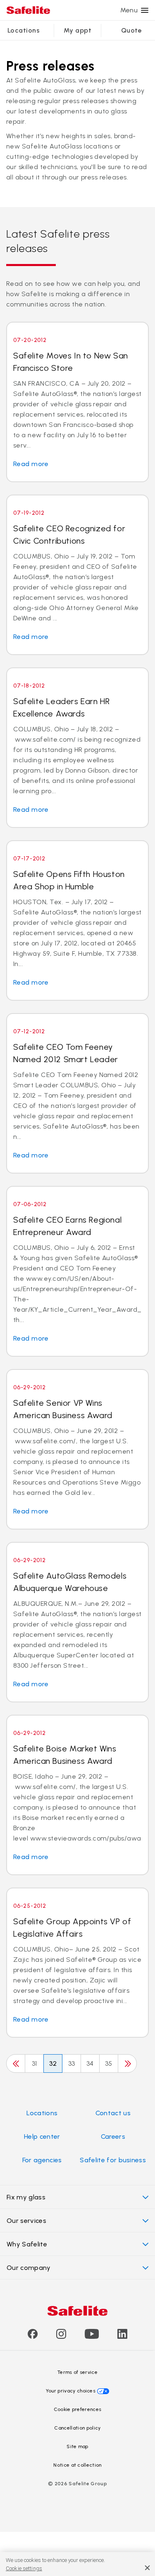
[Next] (127, 2063)
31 (35, 2063)
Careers (113, 2136)
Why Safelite (27, 2244)
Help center (42, 2136)
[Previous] (16, 2063)
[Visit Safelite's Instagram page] (61, 2337)
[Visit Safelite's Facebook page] (33, 2337)
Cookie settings (24, 2568)
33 (72, 2063)
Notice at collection (77, 2465)
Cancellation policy (77, 2428)
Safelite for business (113, 2160)
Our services (26, 2221)
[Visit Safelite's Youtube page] (92, 2337)
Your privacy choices (71, 2391)
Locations (24, 30)
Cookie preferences (78, 2409)
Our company (29, 2268)
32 (53, 2063)
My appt (77, 30)
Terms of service (77, 2372)
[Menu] (145, 10)
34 (90, 2063)
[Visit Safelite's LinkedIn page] (122, 2337)
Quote (131, 30)
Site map (77, 2446)
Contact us (113, 2113)
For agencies (42, 2160)
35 (109, 2063)
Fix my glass (26, 2197)
